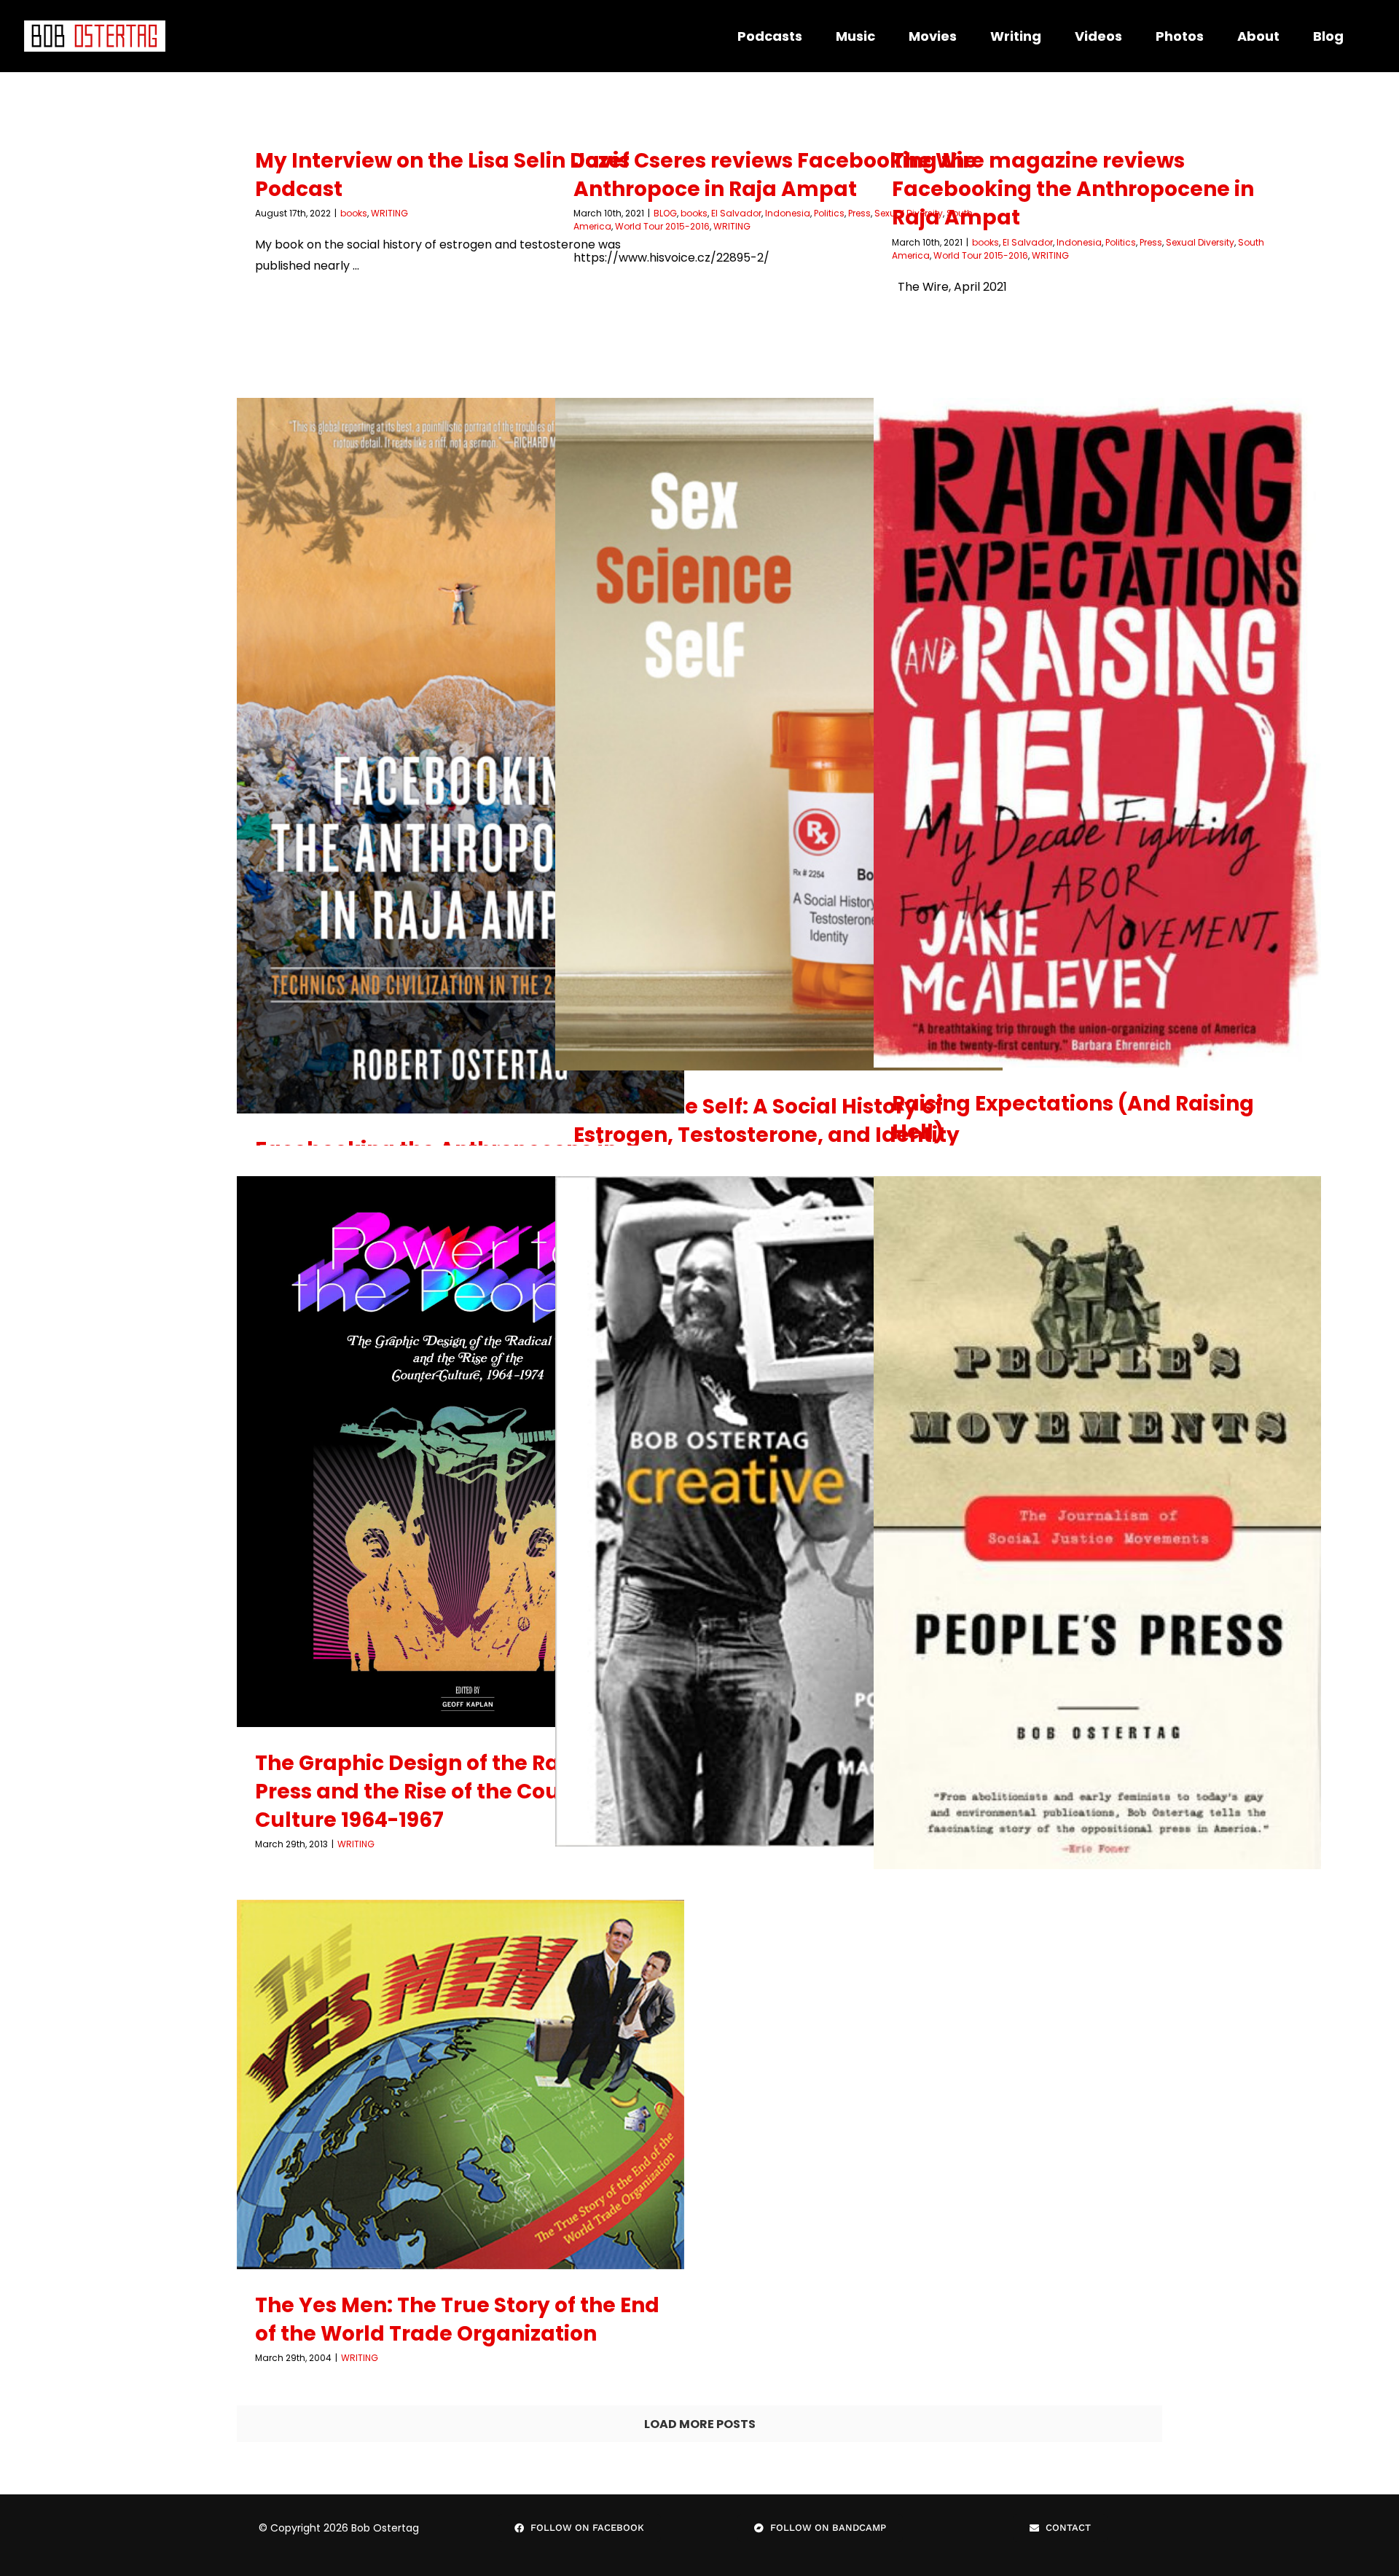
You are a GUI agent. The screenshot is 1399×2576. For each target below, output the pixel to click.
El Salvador (736, 213)
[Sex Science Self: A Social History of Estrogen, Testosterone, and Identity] (779, 734)
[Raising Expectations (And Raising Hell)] (1097, 733)
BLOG (665, 213)
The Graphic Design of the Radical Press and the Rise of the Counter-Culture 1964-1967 (435, 1792)
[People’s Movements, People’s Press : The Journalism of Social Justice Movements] (1097, 1530)
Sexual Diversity (1200, 242)
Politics (829, 213)
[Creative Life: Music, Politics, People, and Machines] (779, 1511)
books (354, 213)
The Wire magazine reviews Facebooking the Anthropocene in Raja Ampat (1073, 189)
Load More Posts (700, 2424)
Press (1151, 242)
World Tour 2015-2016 (662, 226)
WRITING (389, 213)
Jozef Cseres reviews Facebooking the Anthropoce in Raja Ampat (775, 175)
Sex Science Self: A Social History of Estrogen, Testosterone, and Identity (767, 1121)
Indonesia (788, 213)
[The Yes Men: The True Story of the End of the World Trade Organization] (461, 2084)
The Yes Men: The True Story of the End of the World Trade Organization (457, 2319)
